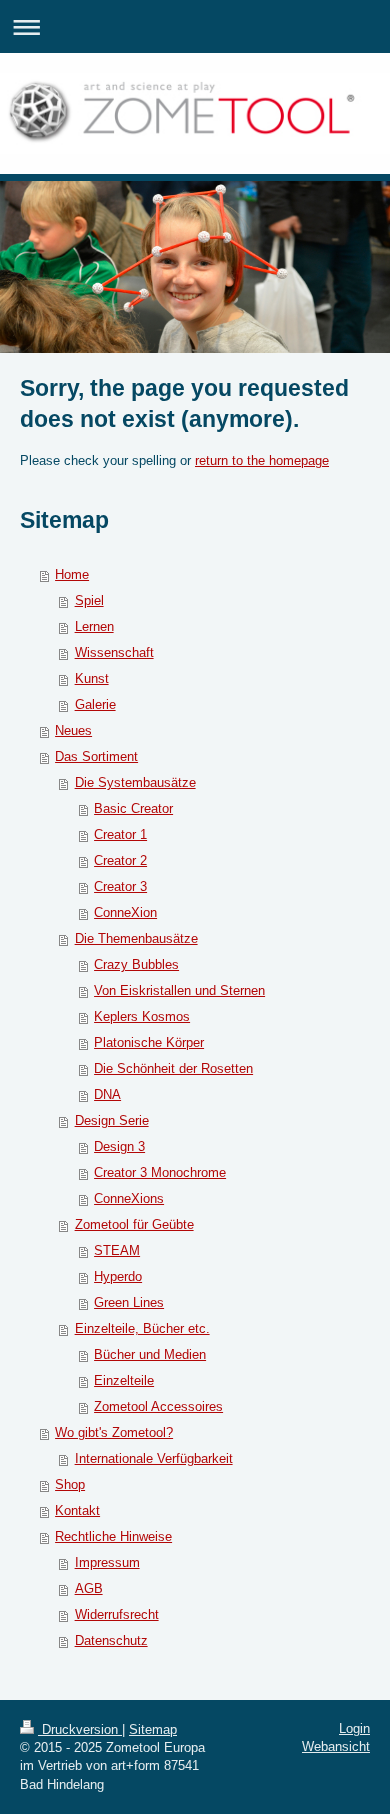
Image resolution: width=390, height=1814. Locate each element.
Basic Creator (133, 808)
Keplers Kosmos (142, 1016)
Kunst (92, 678)
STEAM (117, 1250)
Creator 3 (120, 886)
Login (354, 1728)
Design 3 (119, 1146)
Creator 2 (120, 860)
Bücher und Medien (150, 1354)
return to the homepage (262, 460)
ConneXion (125, 912)
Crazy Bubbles (136, 964)
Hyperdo (118, 1276)
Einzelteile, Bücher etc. (142, 1328)
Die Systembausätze (135, 782)
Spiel (89, 600)
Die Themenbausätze (136, 938)
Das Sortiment (96, 756)
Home (72, 574)
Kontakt (77, 1510)
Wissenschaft (114, 652)
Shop (70, 1484)
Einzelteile (124, 1380)
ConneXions (129, 1198)
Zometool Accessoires (158, 1406)
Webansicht (336, 1746)
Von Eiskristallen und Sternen (179, 990)
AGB (89, 1588)
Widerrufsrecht (117, 1614)
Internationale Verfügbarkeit (154, 1458)
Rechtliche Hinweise (113, 1536)
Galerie (95, 704)
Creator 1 (120, 834)
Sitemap (153, 1729)
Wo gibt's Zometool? (114, 1432)
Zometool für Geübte (134, 1224)
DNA (107, 1094)
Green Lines (129, 1302)
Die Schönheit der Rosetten (173, 1068)
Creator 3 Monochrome (160, 1172)
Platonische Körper (149, 1042)
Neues (73, 730)
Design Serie (112, 1120)
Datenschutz (111, 1640)
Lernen (94, 626)
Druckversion (80, 1729)
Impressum (107, 1562)
